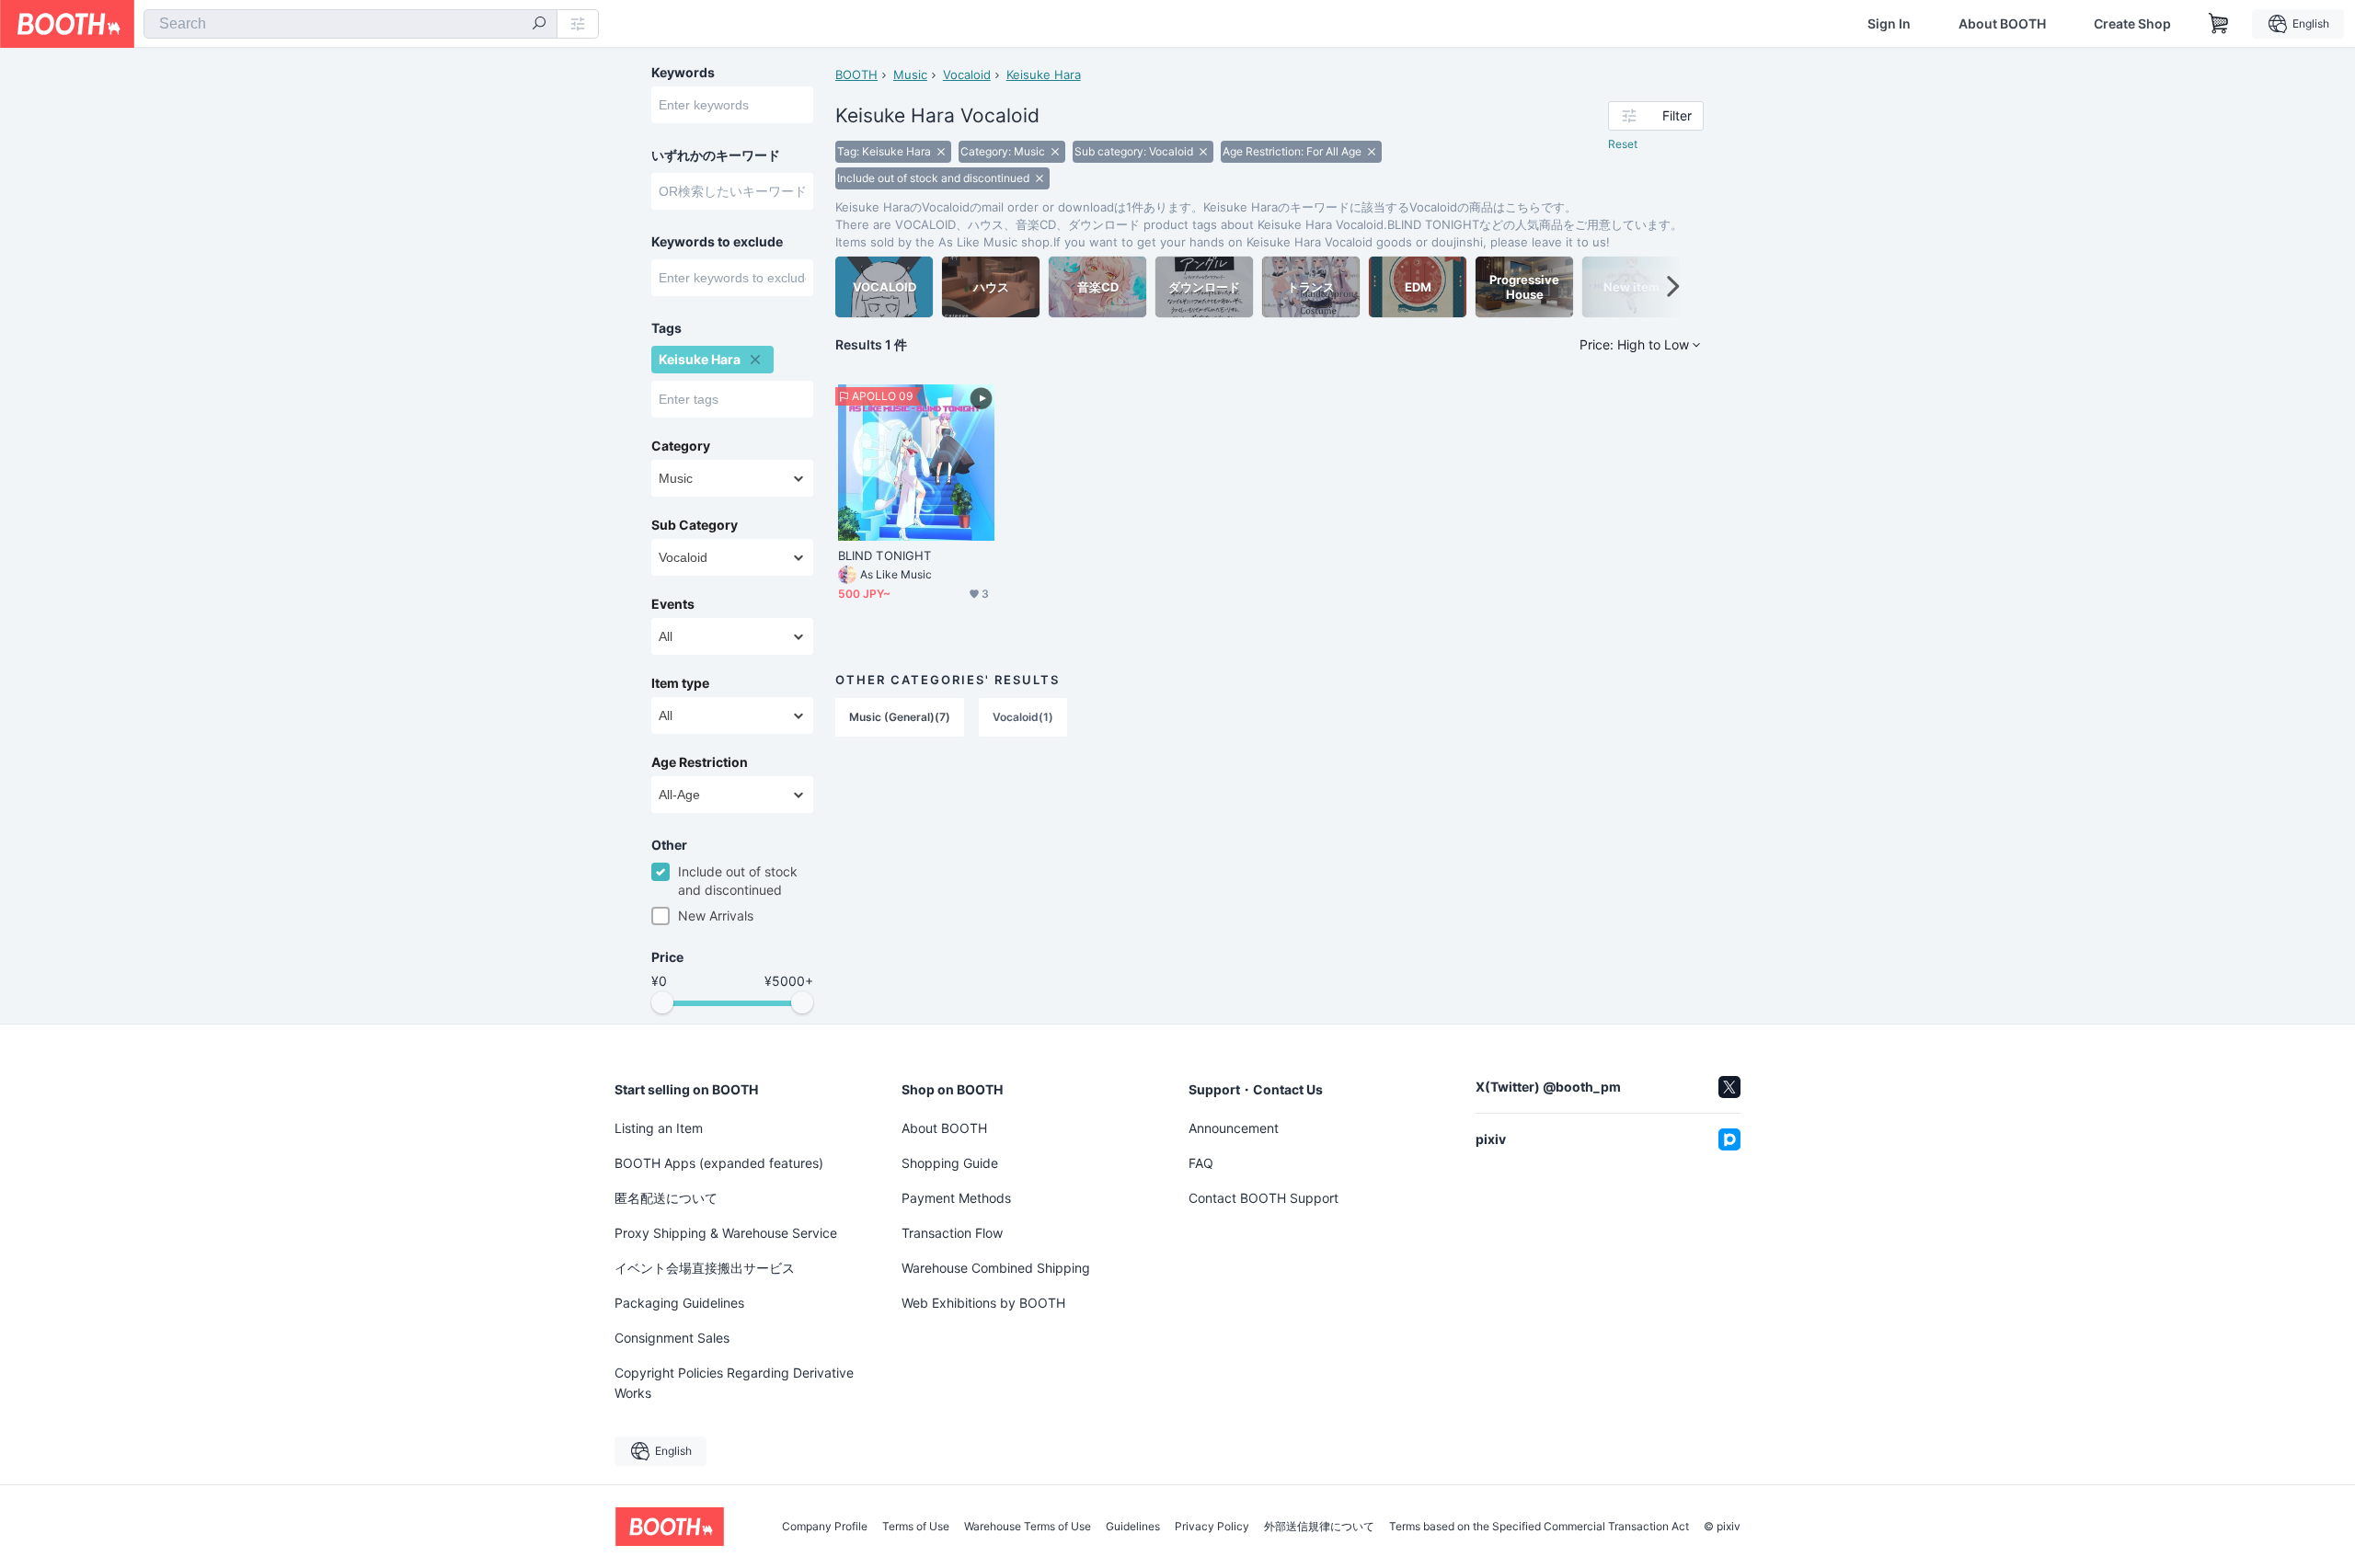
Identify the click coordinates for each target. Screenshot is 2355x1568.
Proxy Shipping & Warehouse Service (726, 1233)
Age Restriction (700, 762)
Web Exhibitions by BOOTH (983, 1303)
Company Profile (825, 1527)
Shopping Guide (950, 1163)
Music (910, 74)
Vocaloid (967, 74)
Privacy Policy (1212, 1527)
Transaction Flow (952, 1233)
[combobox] (350, 24)
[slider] (662, 1002)
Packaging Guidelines (679, 1303)
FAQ (1201, 1163)
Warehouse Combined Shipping (996, 1268)
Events (673, 604)
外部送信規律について (1319, 1527)
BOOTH (856, 74)
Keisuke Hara (1044, 74)
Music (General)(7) (900, 717)
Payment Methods (956, 1198)
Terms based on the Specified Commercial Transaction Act (1539, 1527)
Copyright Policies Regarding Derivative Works (734, 1383)
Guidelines (1133, 1527)
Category (681, 446)
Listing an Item (659, 1128)
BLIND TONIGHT (885, 555)
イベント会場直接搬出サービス (705, 1268)
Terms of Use (916, 1527)
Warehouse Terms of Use (1028, 1527)
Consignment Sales (672, 1338)
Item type (680, 683)
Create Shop (2132, 24)
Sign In (1889, 24)
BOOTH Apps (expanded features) (719, 1163)
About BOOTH (2002, 24)
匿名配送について (666, 1198)
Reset (1623, 144)
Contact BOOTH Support (1264, 1198)
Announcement (1234, 1128)
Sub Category (695, 525)
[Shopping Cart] (2219, 24)
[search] (539, 25)
